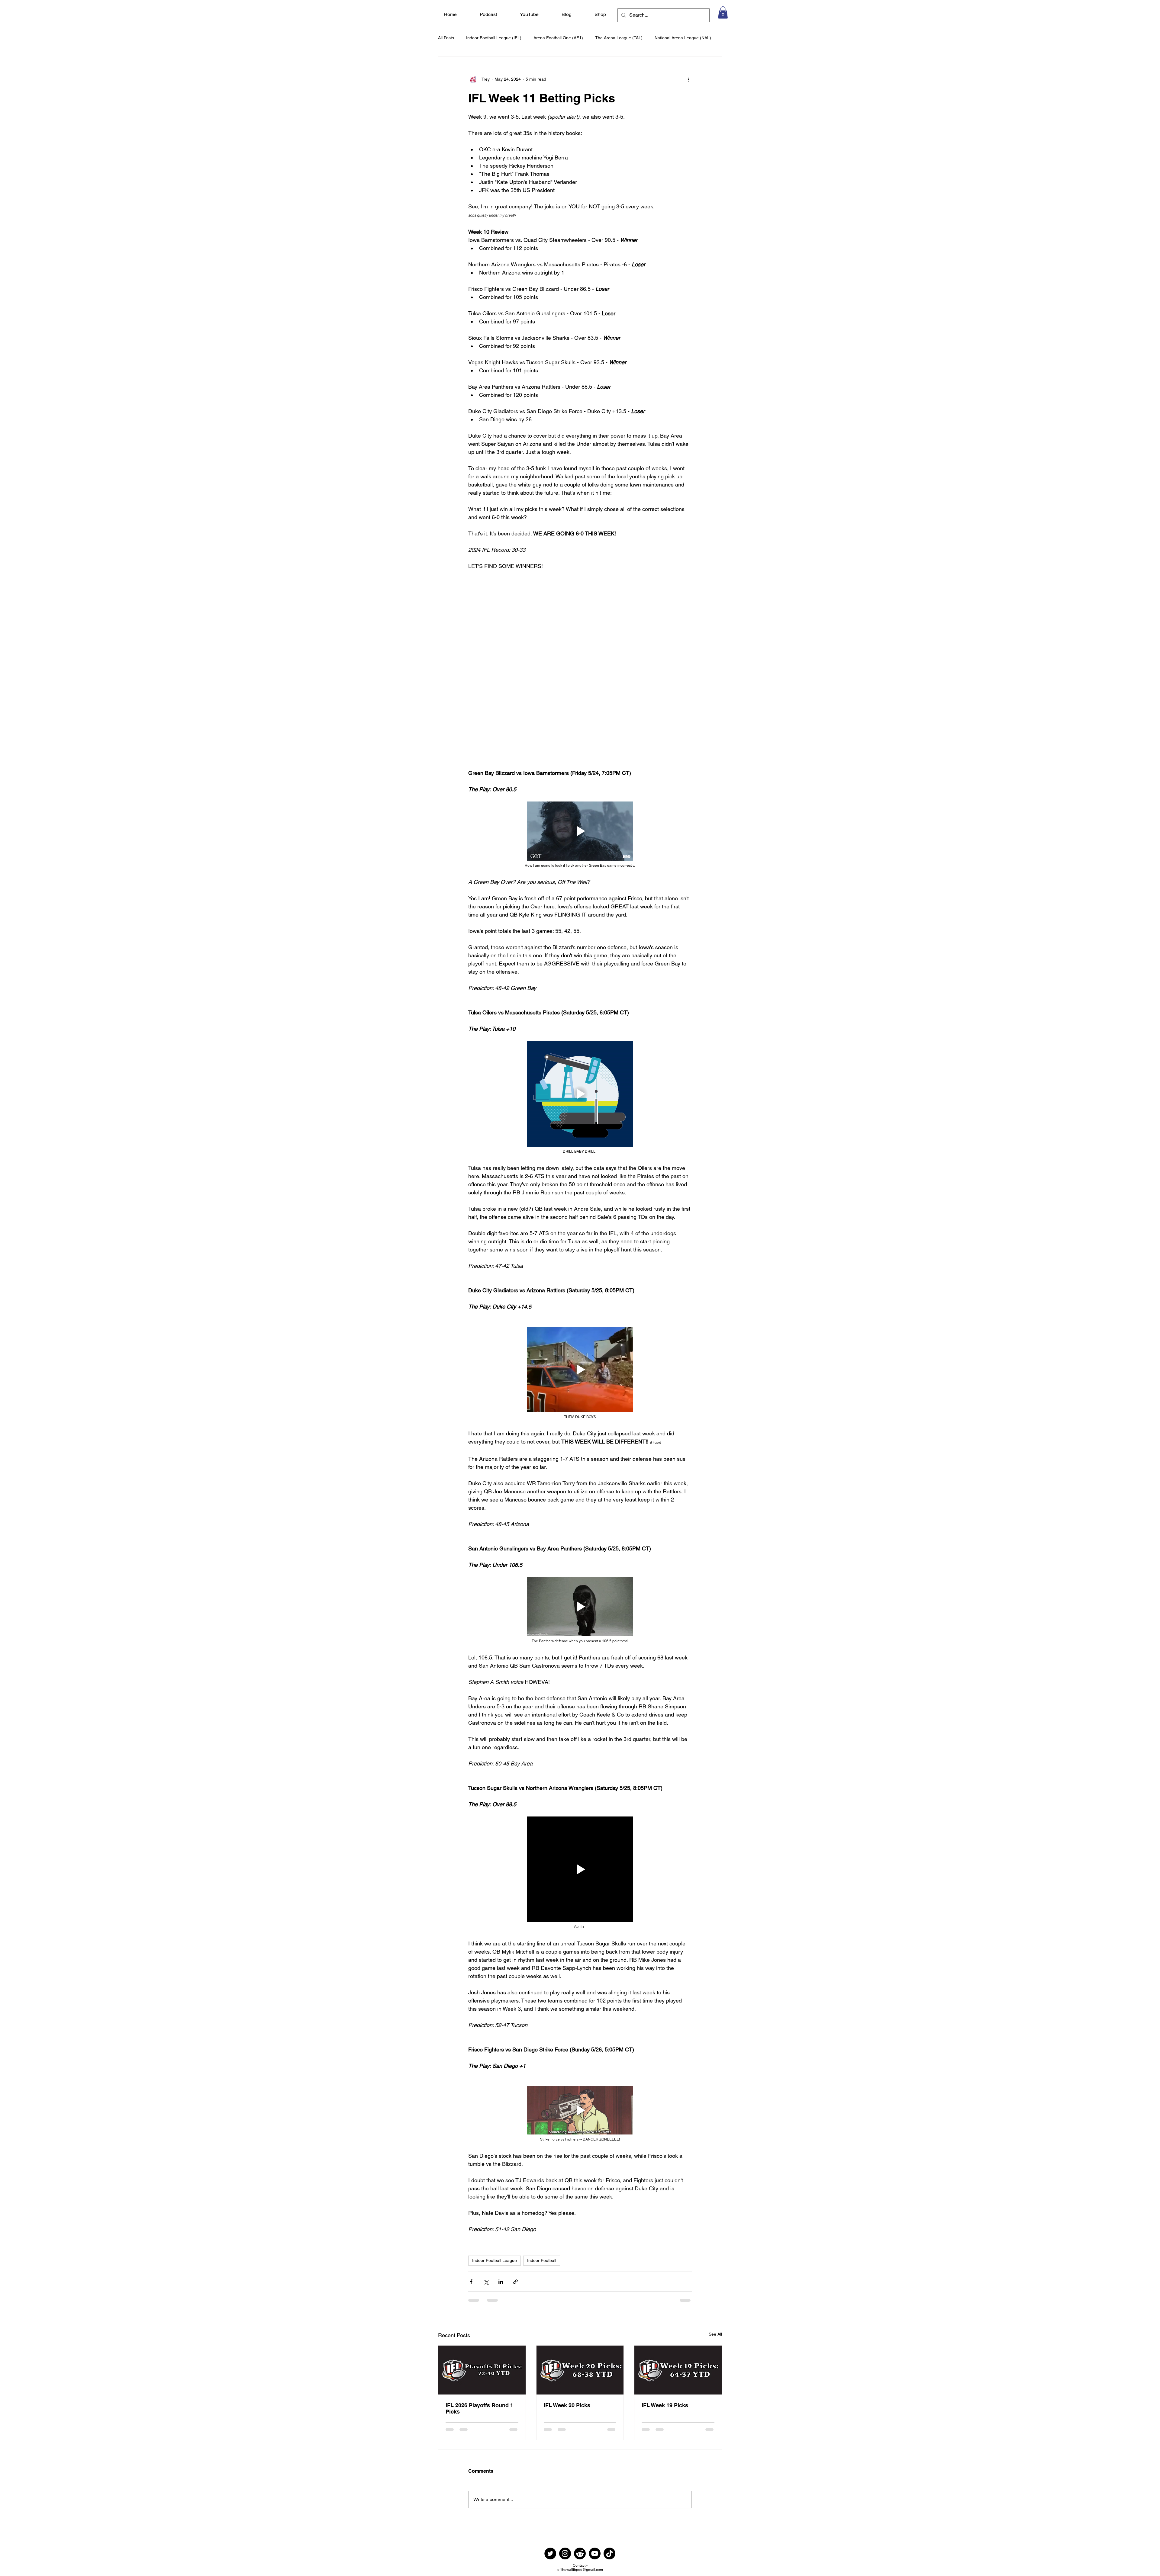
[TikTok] (609, 2559)
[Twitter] (550, 2559)
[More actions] (688, 79)
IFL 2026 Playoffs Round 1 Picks (479, 2408)
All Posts (446, 38)
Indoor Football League (495, 2260)
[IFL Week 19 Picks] (678, 2370)
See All (715, 2334)
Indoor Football (542, 2260)
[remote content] (580, 661)
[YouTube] (595, 2559)
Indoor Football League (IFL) (494, 38)
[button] (723, 13)
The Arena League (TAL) (619, 38)
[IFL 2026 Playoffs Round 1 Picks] (482, 2370)
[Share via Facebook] (471, 2282)
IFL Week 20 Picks (567, 2405)
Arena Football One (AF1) (558, 38)
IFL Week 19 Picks (665, 2405)
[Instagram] (565, 2559)
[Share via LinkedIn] (501, 2282)
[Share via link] (516, 2282)
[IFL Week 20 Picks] (580, 2370)
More (660, 38)
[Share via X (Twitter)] (486, 2282)
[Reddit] (580, 2559)
